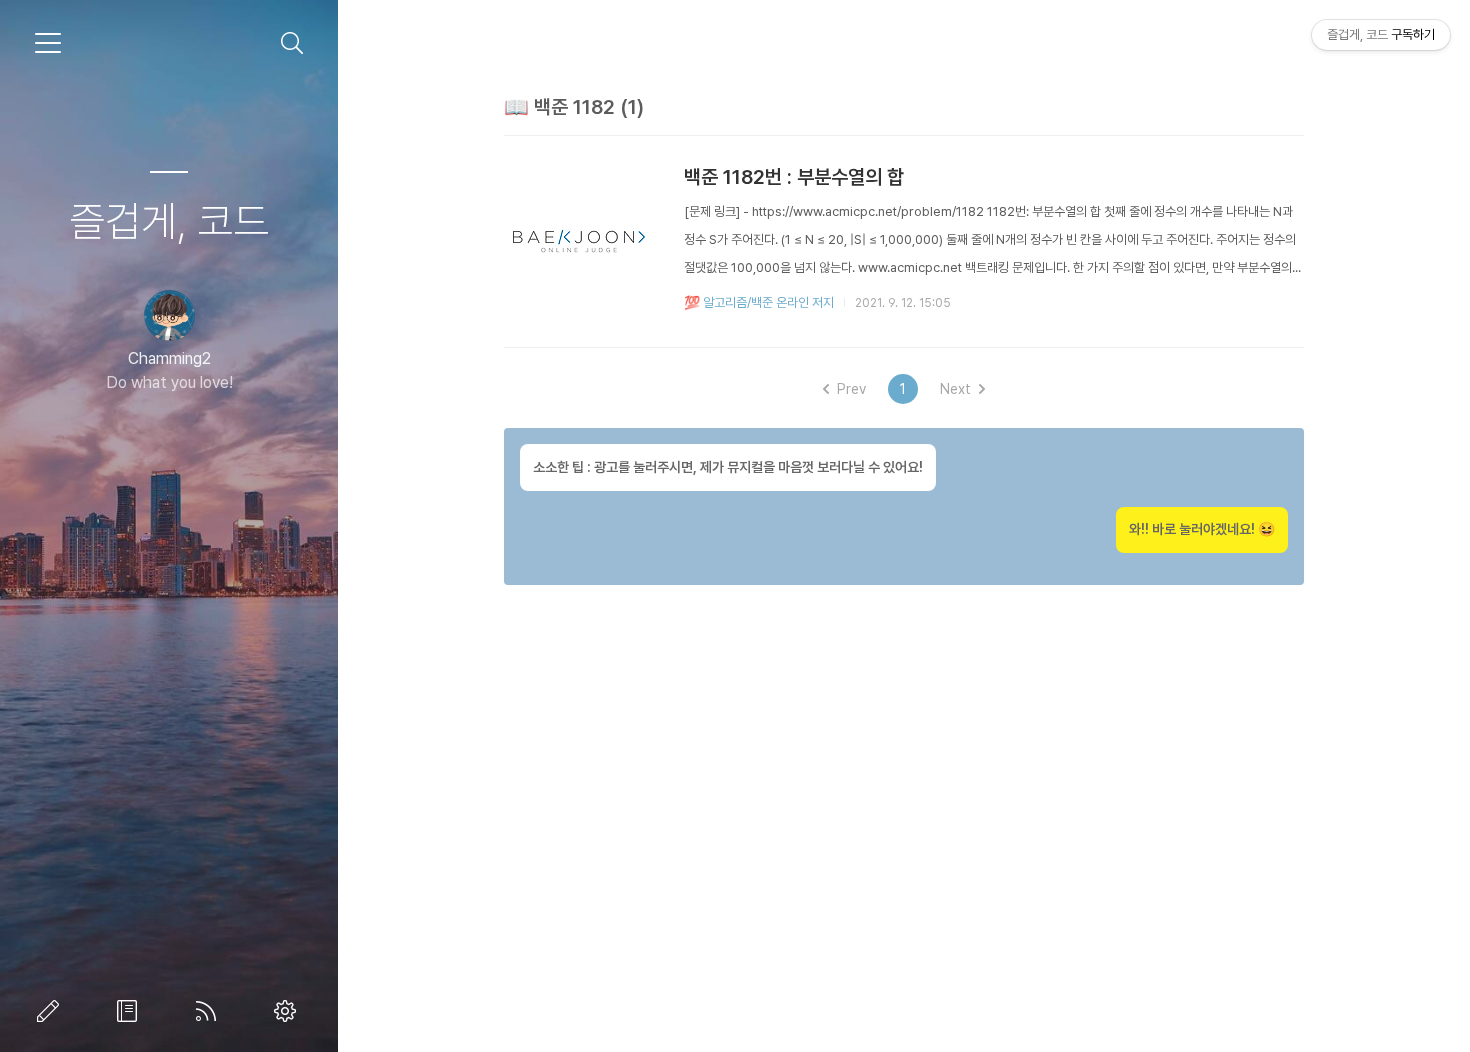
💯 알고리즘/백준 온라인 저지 (759, 302)
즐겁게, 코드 (169, 221)
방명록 (131, 1011)
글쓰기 (52, 1011)
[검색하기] (292, 43)
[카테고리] (48, 43)
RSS (210, 1011)
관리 (289, 1011)
